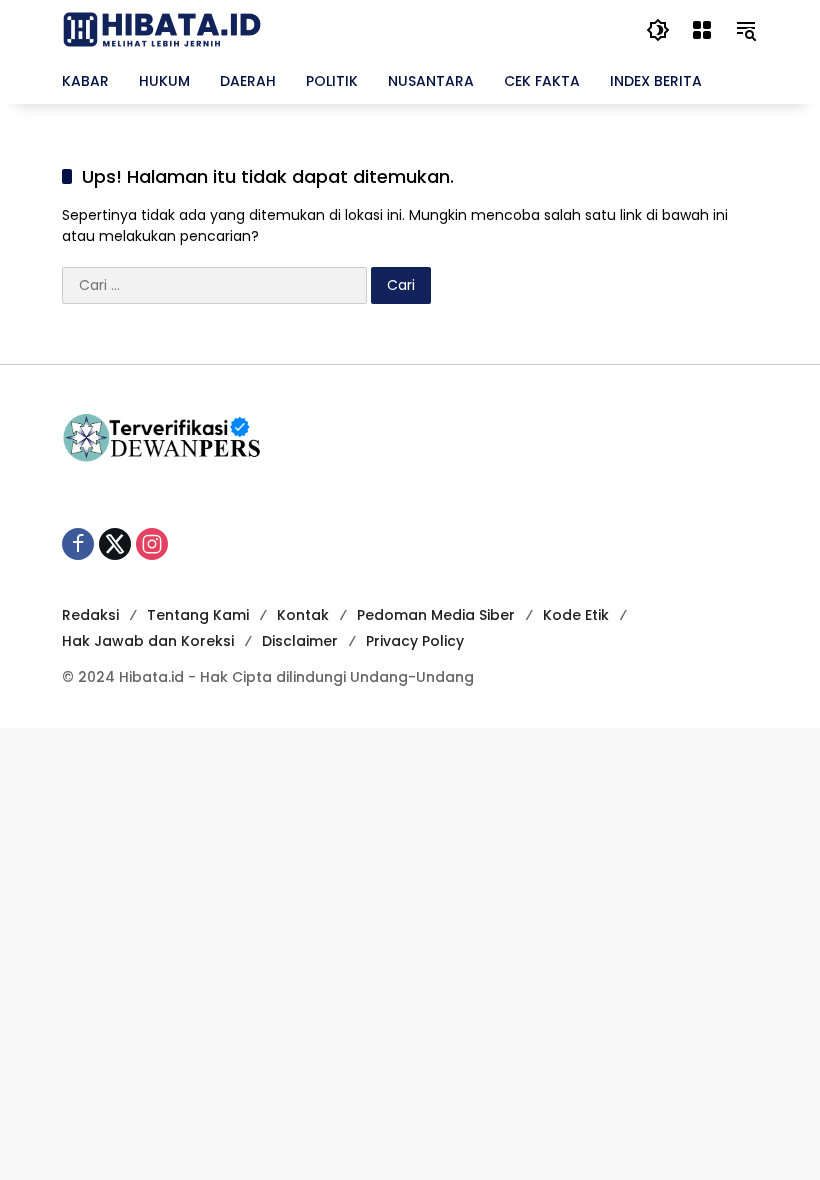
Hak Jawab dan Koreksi (148, 641)
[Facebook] (78, 544)
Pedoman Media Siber (436, 615)
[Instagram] (152, 544)
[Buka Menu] (702, 30)
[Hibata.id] (162, 29)
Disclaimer (300, 641)
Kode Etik (576, 615)
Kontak (303, 615)
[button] (658, 30)
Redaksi (90, 615)
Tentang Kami (198, 615)
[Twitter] (115, 544)
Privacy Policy (415, 641)
